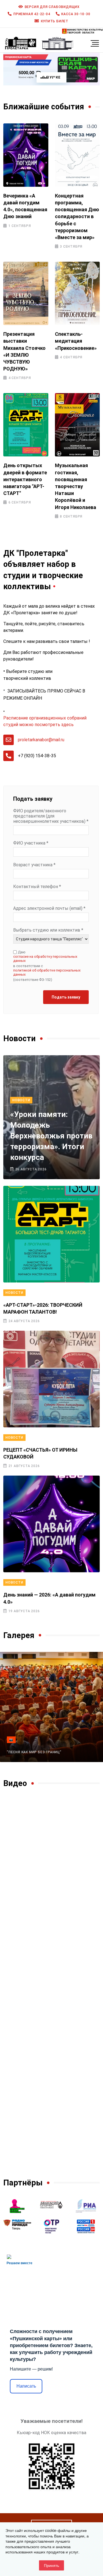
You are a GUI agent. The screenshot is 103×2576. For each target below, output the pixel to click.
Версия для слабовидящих (52, 7)
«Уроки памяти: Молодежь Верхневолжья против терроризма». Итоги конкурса (51, 1136)
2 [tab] (54, 78)
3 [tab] (62, 78)
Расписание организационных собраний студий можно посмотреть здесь (45, 721)
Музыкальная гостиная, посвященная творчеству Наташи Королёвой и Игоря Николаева (76, 486)
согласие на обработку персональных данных (45, 959)
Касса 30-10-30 (76, 14)
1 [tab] (44, 78)
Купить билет (55, 21)
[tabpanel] (51, 69)
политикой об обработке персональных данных (47, 972)
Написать (26, 2386)
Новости (21, 1100)
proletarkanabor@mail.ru (41, 740)
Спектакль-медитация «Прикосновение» (76, 341)
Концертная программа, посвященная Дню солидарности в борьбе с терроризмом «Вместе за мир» (77, 217)
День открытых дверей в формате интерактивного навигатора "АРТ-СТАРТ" (25, 479)
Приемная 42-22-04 (32, 14)
